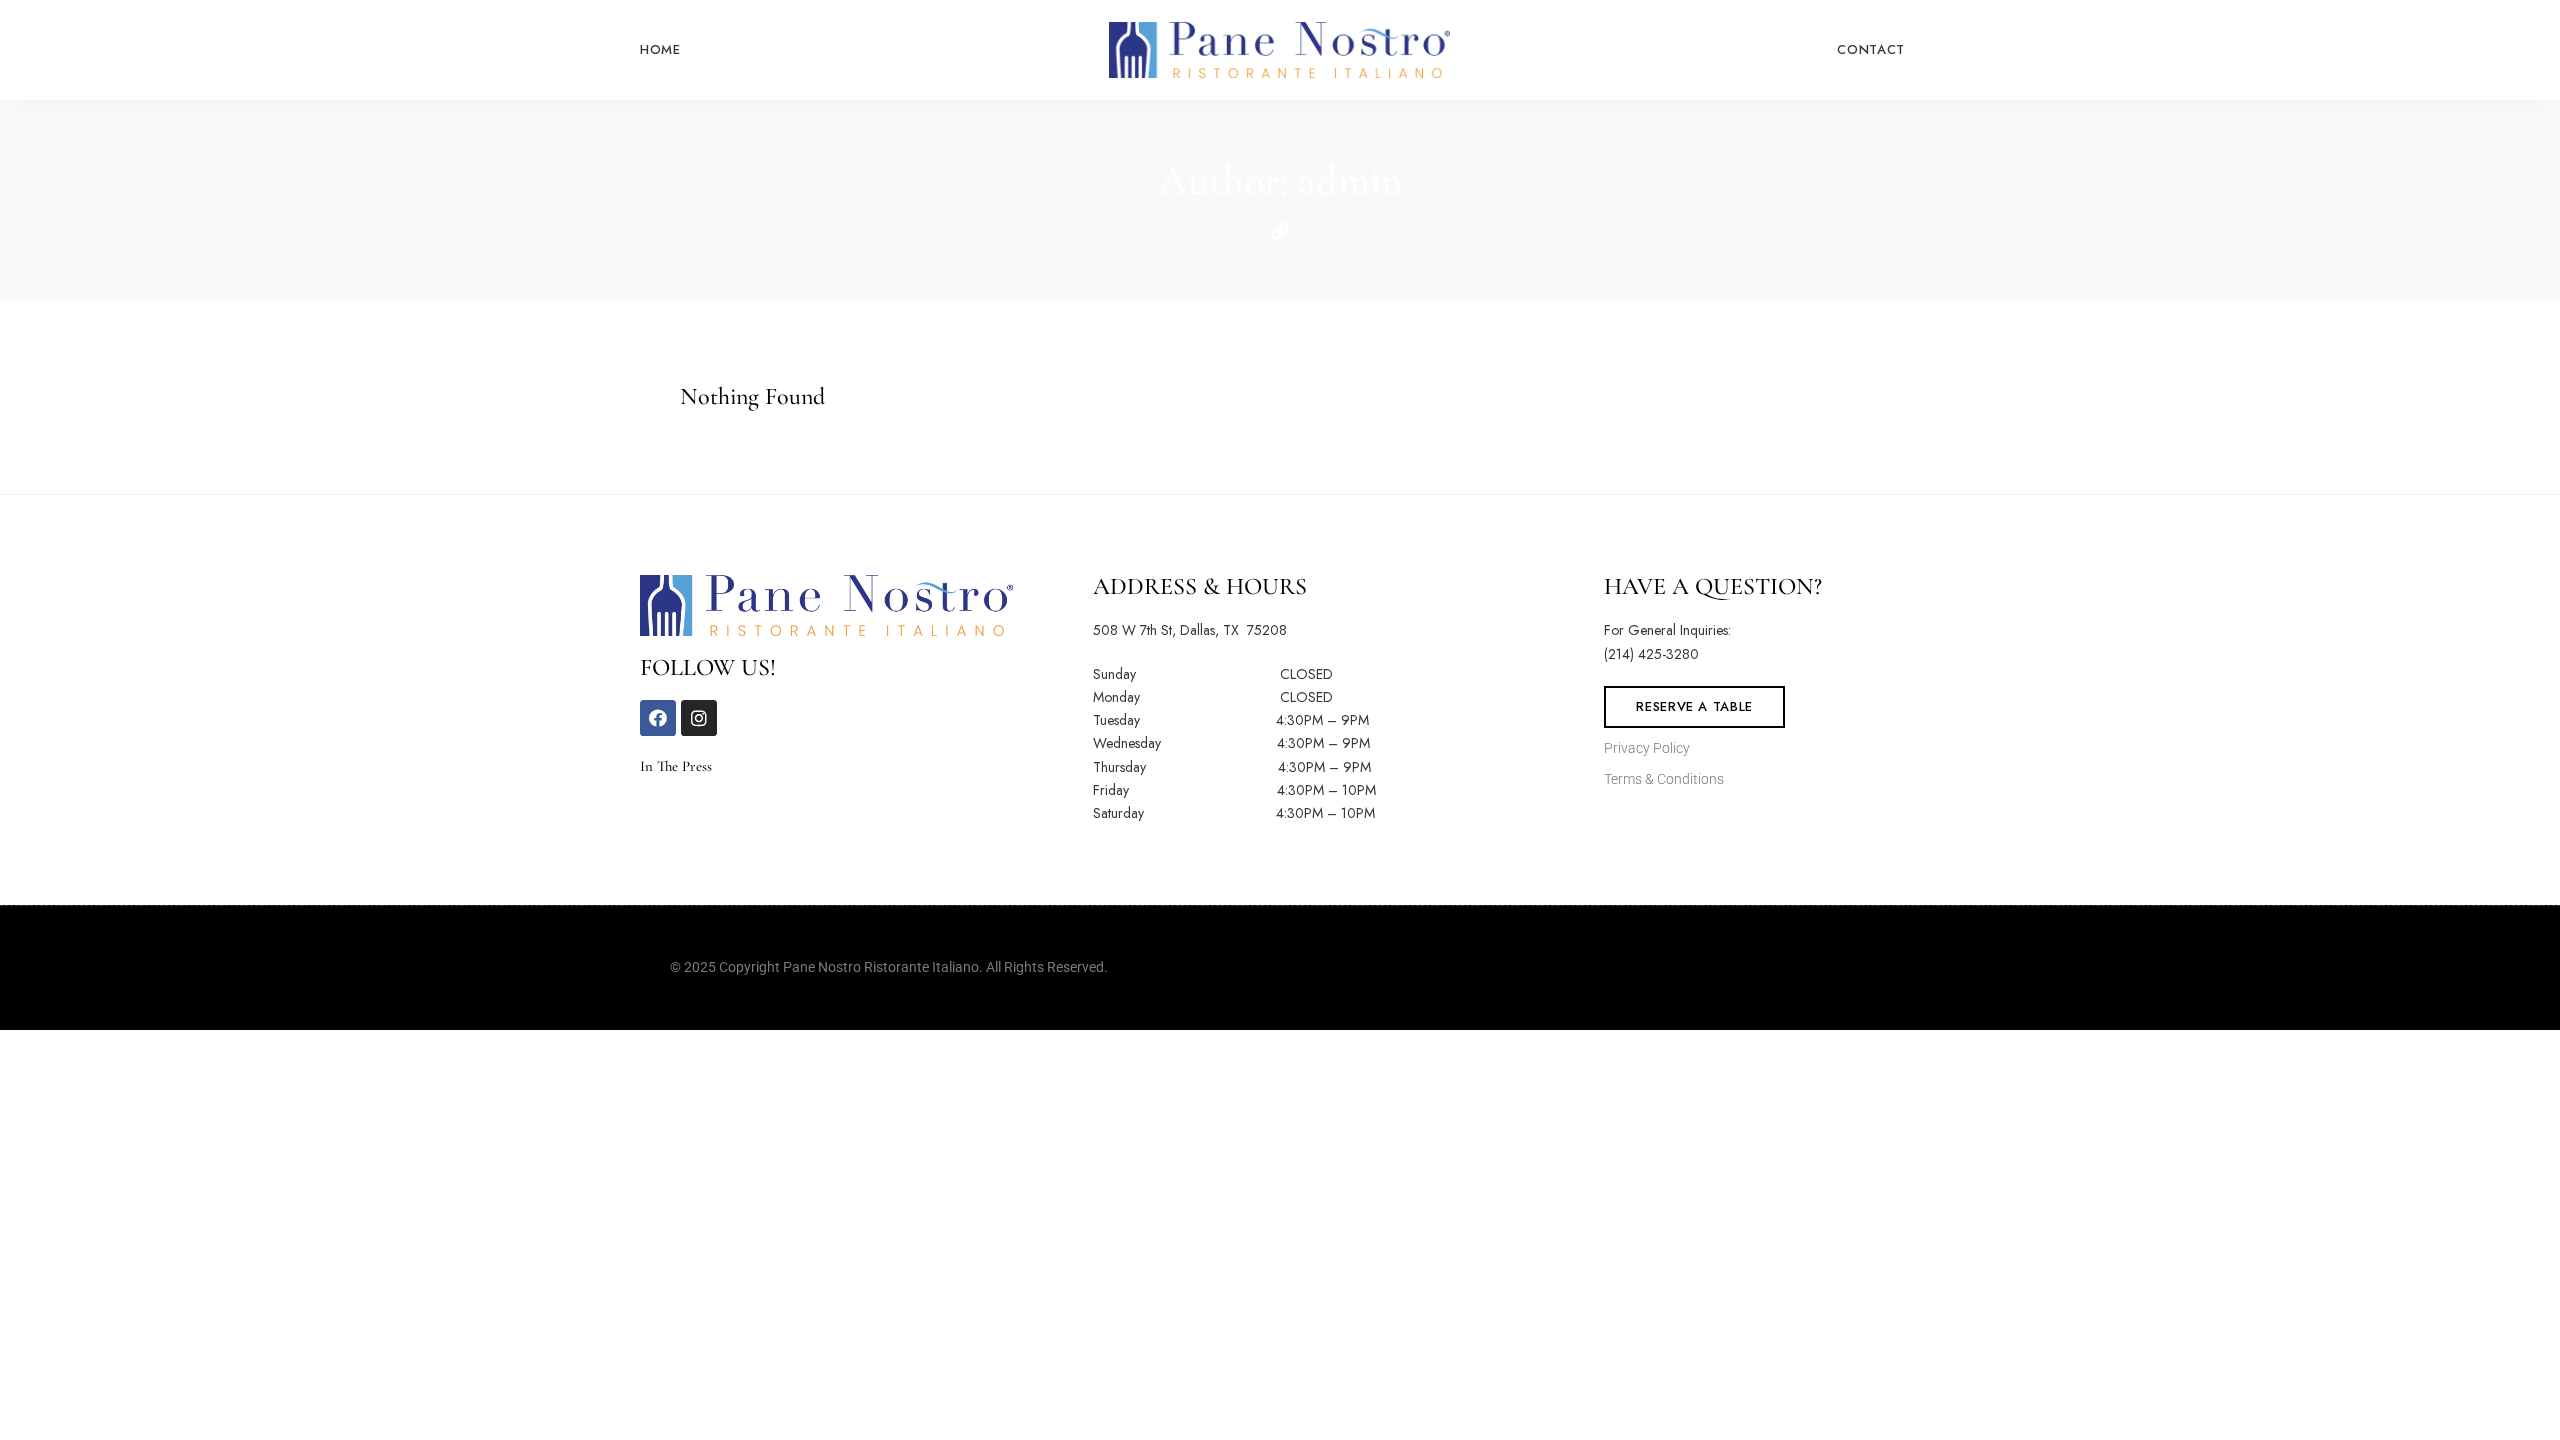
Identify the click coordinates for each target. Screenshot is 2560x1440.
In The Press (678, 766)
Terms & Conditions (1664, 779)
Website (1280, 231)
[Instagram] (699, 718)
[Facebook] (658, 718)
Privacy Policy (1648, 748)
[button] (1694, 707)
